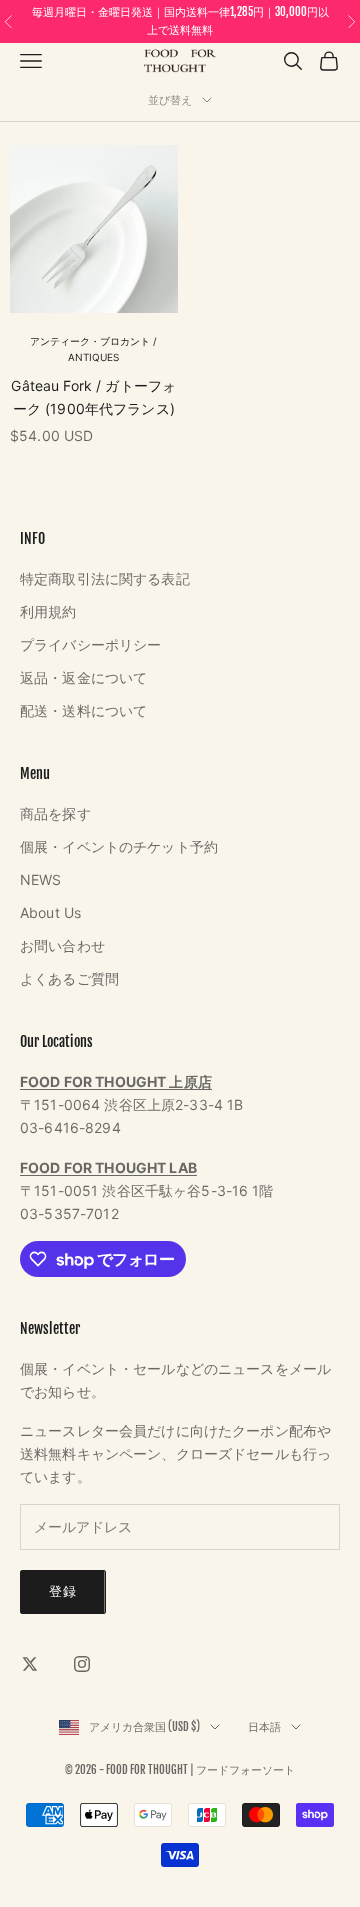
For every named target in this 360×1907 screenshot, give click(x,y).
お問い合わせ (62, 945)
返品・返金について (83, 677)
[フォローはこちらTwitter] (30, 1664)
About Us (50, 912)
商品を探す (55, 813)
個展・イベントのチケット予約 (119, 846)
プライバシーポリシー (90, 644)
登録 (63, 1591)
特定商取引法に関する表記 (105, 578)
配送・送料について (83, 710)
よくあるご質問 (69, 978)
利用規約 (48, 611)
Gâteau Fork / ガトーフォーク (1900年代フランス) (93, 397)
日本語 (264, 1727)
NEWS (41, 879)
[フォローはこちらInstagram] (82, 1664)
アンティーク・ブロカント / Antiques (93, 349)
